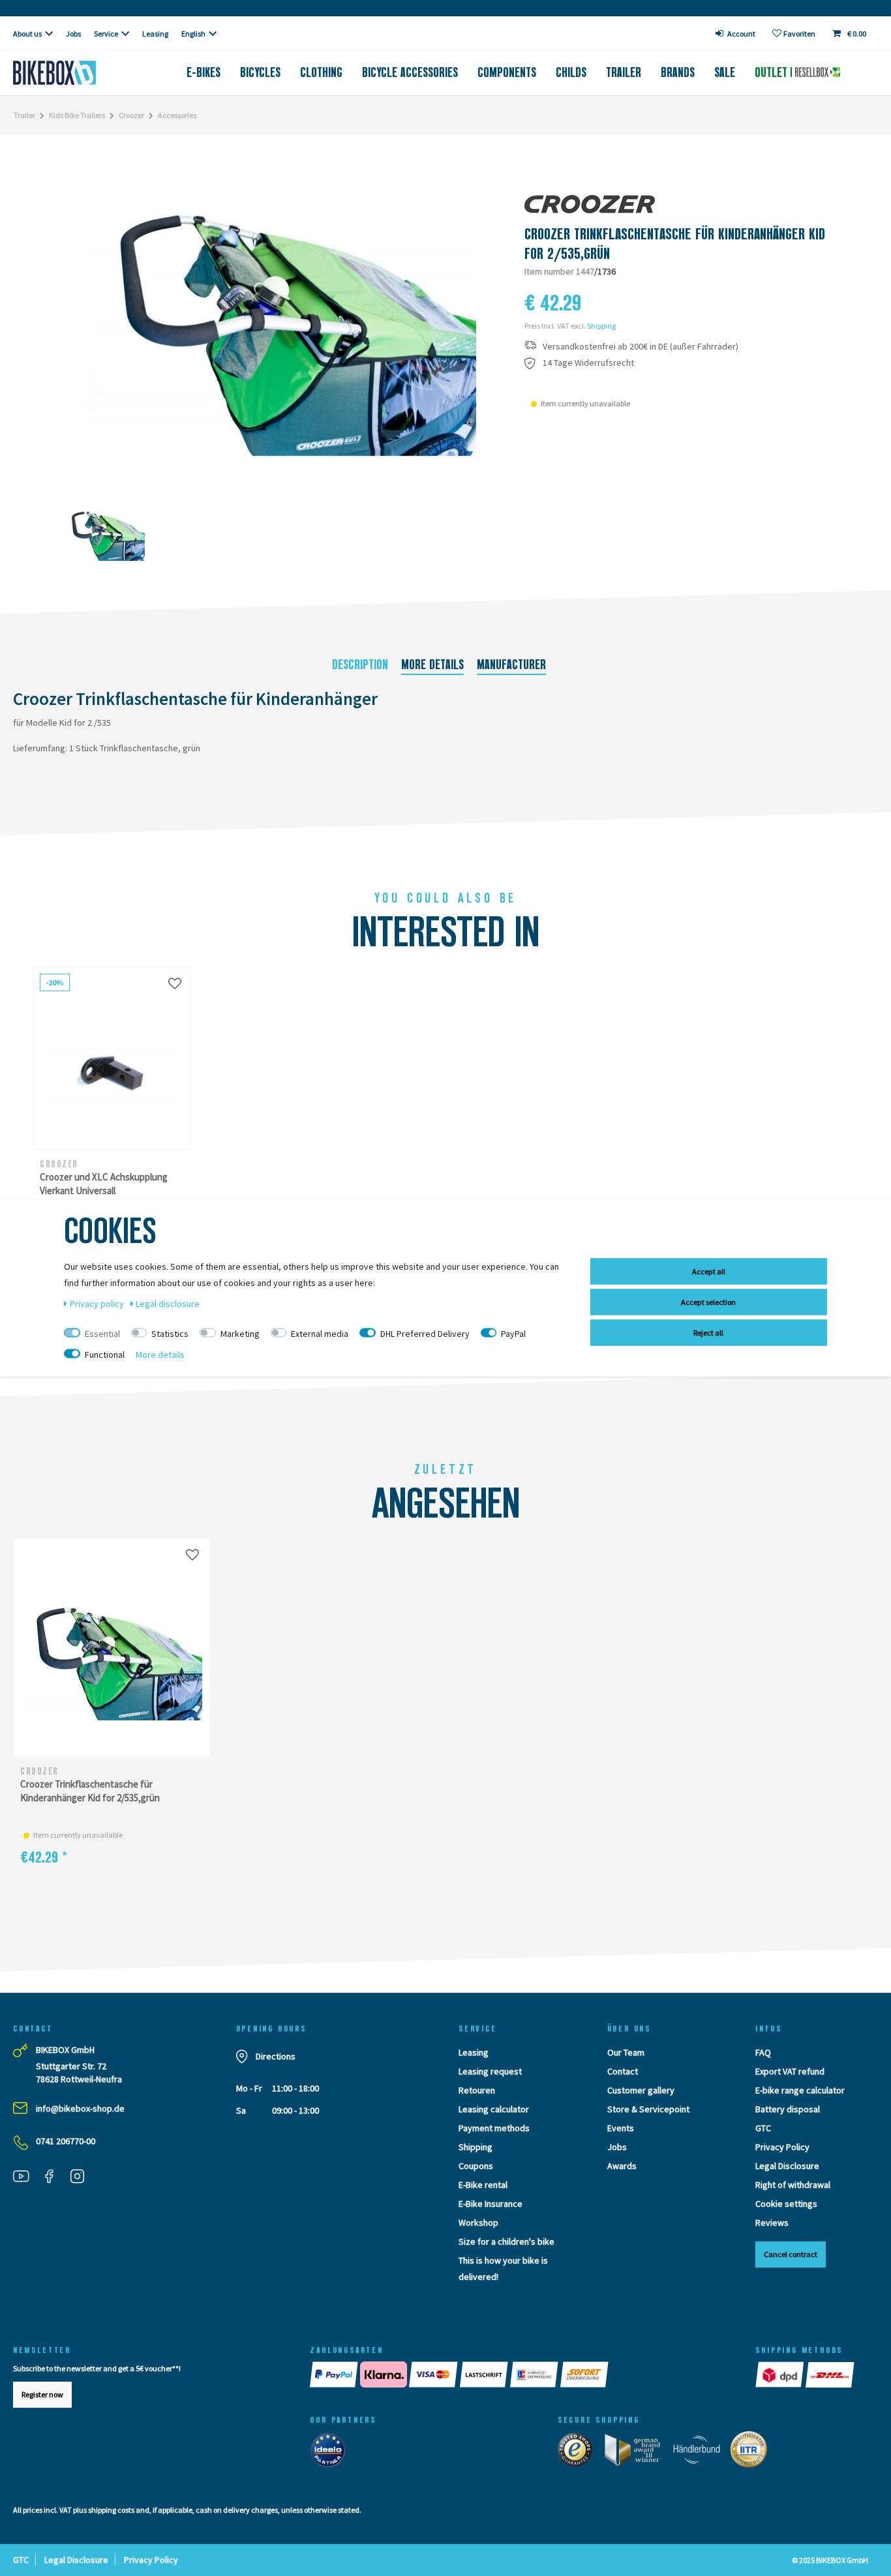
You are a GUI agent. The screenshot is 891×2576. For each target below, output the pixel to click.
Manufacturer (511, 665)
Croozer (131, 115)
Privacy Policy (782, 2147)
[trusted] (579, 2453)
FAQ (763, 2052)
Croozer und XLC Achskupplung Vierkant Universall (104, 1184)
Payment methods (494, 2128)
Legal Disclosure (787, 2166)
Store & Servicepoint (648, 2109)
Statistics (170, 1334)
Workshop (478, 2223)
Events (621, 2128)
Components (507, 72)
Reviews (772, 2223)
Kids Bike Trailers (77, 115)
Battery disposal (788, 2109)
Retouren (477, 2090)
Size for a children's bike (506, 2241)
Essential (102, 1334)
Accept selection (708, 1302)
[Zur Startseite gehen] (74, 73)
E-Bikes (204, 72)
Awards (622, 2166)
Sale (725, 72)
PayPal (513, 1334)
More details (432, 665)
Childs (571, 72)
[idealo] (332, 2453)
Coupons (476, 2166)
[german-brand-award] (637, 2453)
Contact (623, 2071)
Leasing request (490, 2071)
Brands (678, 72)
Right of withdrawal (793, 2185)
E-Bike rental (483, 2185)
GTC (763, 2128)
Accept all (709, 1271)
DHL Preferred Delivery (425, 1334)
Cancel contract (791, 2254)
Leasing (155, 34)
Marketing (240, 1334)
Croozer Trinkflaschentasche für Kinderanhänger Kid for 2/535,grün (90, 1791)
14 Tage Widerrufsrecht (588, 363)
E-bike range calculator (800, 2090)
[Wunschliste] (175, 983)
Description (360, 665)
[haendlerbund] (701, 2453)
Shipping (601, 326)
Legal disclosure (168, 1304)
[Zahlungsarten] (520, 2374)
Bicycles (260, 72)
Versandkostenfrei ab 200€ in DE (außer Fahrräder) (641, 347)
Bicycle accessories (410, 72)
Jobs (73, 34)
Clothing (321, 72)
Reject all (708, 1333)
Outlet (773, 72)
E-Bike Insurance (491, 2204)
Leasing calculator (494, 2109)
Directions (276, 2056)
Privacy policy (98, 1304)
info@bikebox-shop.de (80, 2108)
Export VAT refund (790, 2071)
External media (320, 1334)
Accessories (177, 115)
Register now (42, 2394)
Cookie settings (786, 2204)
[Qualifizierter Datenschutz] (753, 2453)
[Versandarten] (806, 2374)
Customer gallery (641, 2090)
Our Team (626, 2052)
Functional (105, 1355)
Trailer (624, 72)
